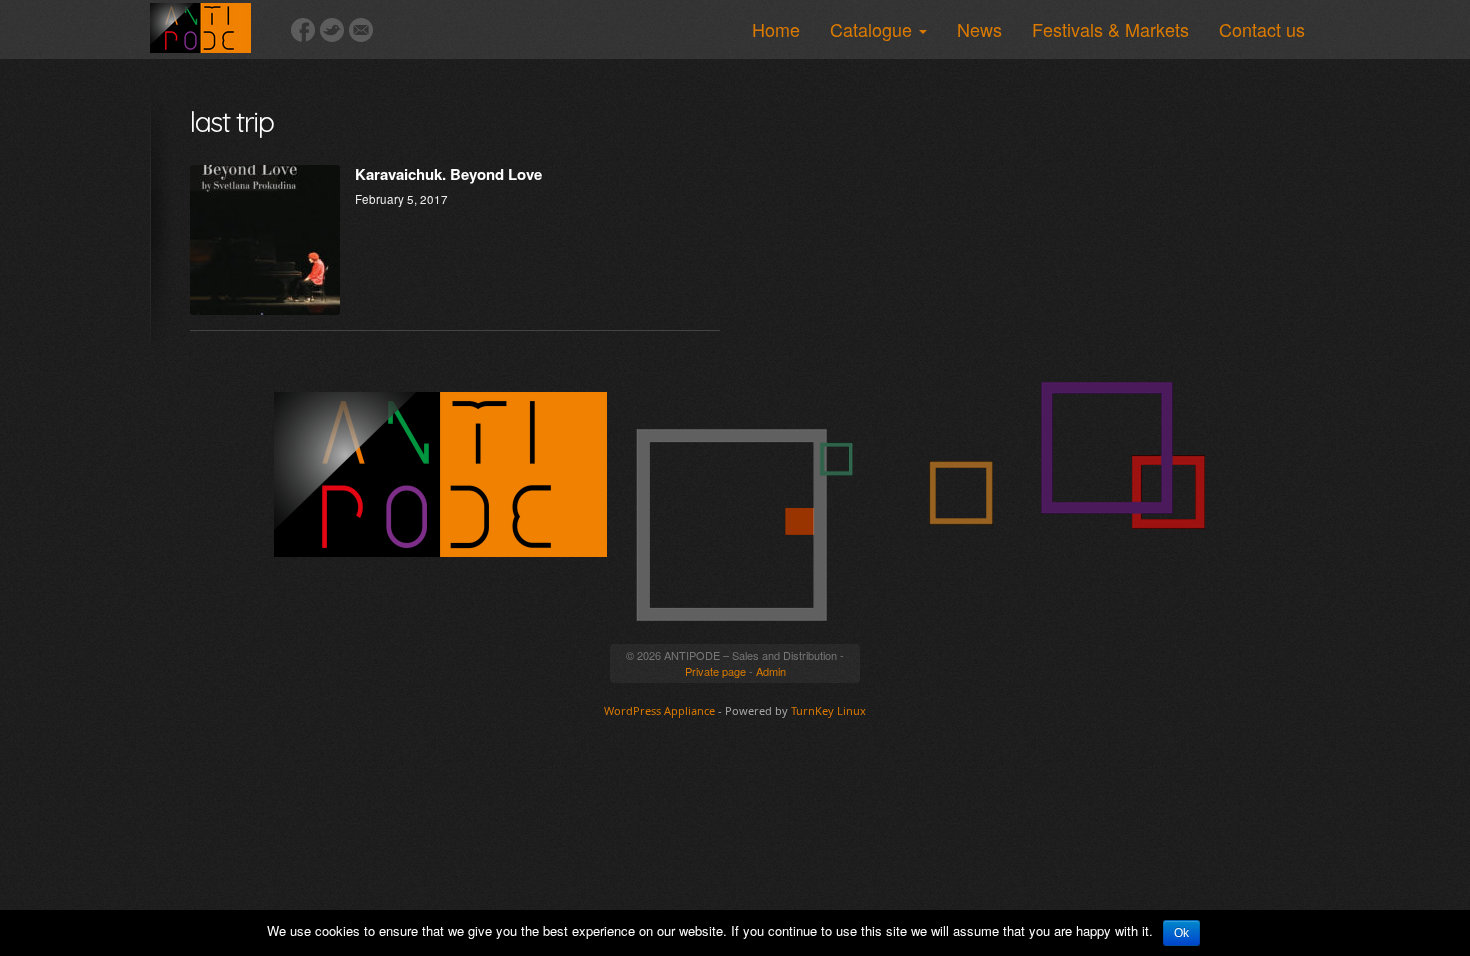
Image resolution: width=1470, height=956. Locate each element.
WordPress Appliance (659, 710)
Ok (1181, 933)
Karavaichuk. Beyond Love (448, 174)
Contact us (1262, 29)
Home (776, 29)
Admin (771, 671)
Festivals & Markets (1110, 29)
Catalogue (873, 29)
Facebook (303, 30)
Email (361, 30)
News (979, 29)
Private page (715, 671)
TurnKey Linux (828, 710)
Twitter (332, 30)
